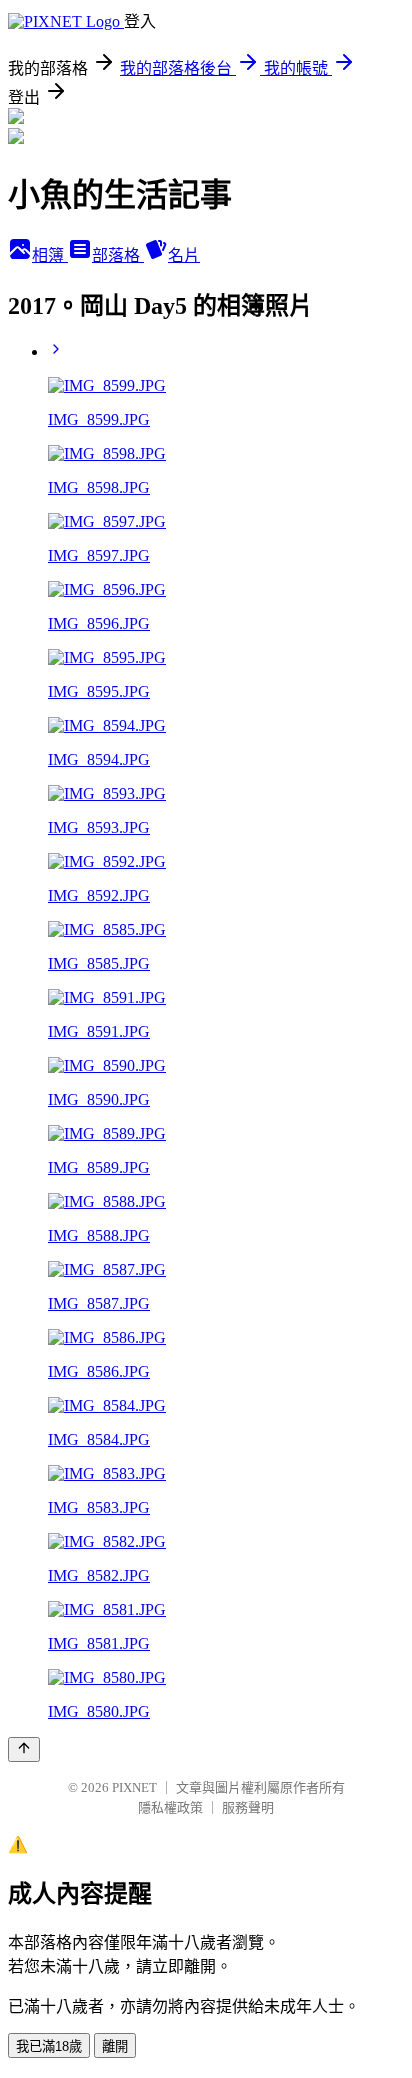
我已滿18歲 (49, 2046)
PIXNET (134, 1787)
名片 (184, 255)
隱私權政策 (170, 1807)
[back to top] (24, 1749)
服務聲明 (248, 1807)
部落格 (118, 255)
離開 (115, 2046)
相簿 (50, 255)
